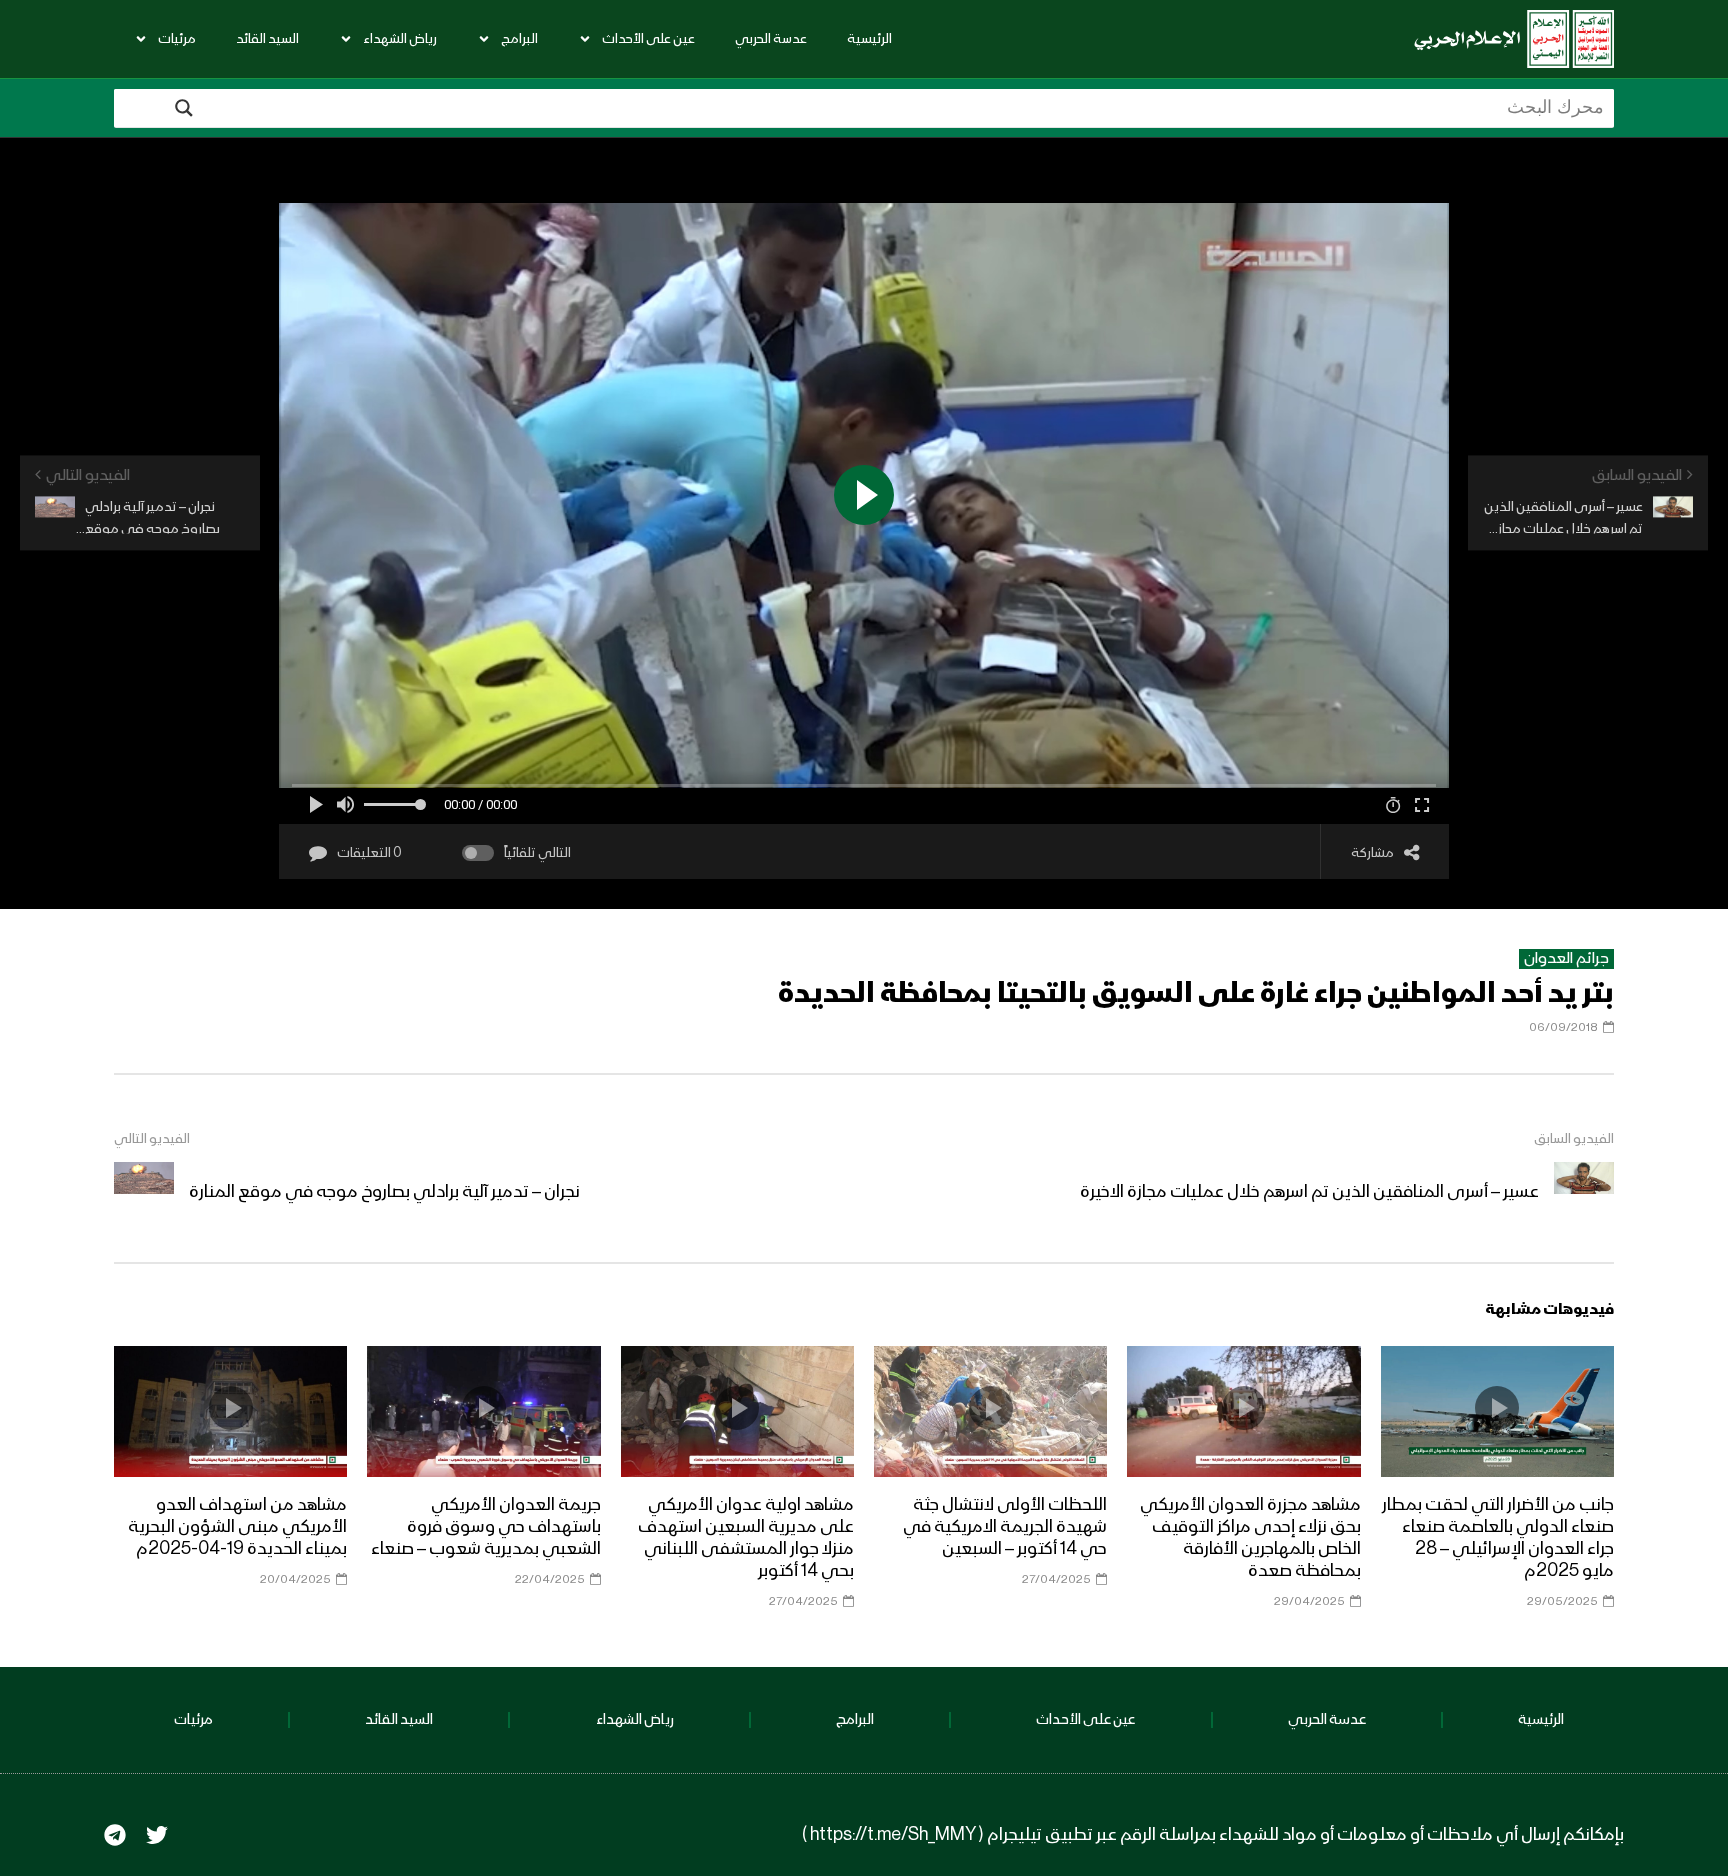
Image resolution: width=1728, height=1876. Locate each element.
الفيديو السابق (1574, 1139)
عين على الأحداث (648, 39)
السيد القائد (267, 39)
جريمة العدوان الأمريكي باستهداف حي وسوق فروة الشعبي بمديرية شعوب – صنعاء (486, 1527)
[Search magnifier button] (184, 108)
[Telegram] (115, 1835)
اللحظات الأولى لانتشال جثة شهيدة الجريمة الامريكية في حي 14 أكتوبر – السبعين (1005, 1527)
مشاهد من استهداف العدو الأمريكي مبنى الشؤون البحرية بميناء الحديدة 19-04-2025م (237, 1527)
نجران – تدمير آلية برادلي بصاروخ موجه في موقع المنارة (384, 1192)
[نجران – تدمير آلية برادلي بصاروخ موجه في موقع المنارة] (144, 1192)
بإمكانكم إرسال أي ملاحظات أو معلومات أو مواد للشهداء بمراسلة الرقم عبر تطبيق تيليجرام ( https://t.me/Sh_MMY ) (1213, 1835)
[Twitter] (157, 1835)
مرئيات (177, 39)
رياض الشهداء (400, 39)
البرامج (519, 39)
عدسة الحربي (771, 39)
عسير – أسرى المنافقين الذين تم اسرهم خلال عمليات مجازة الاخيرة (1309, 1192)
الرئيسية (869, 39)
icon (1497, 1408)
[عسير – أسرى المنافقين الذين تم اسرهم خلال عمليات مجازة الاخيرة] (1584, 1192)
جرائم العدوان (1566, 959)
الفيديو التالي (152, 1139)
